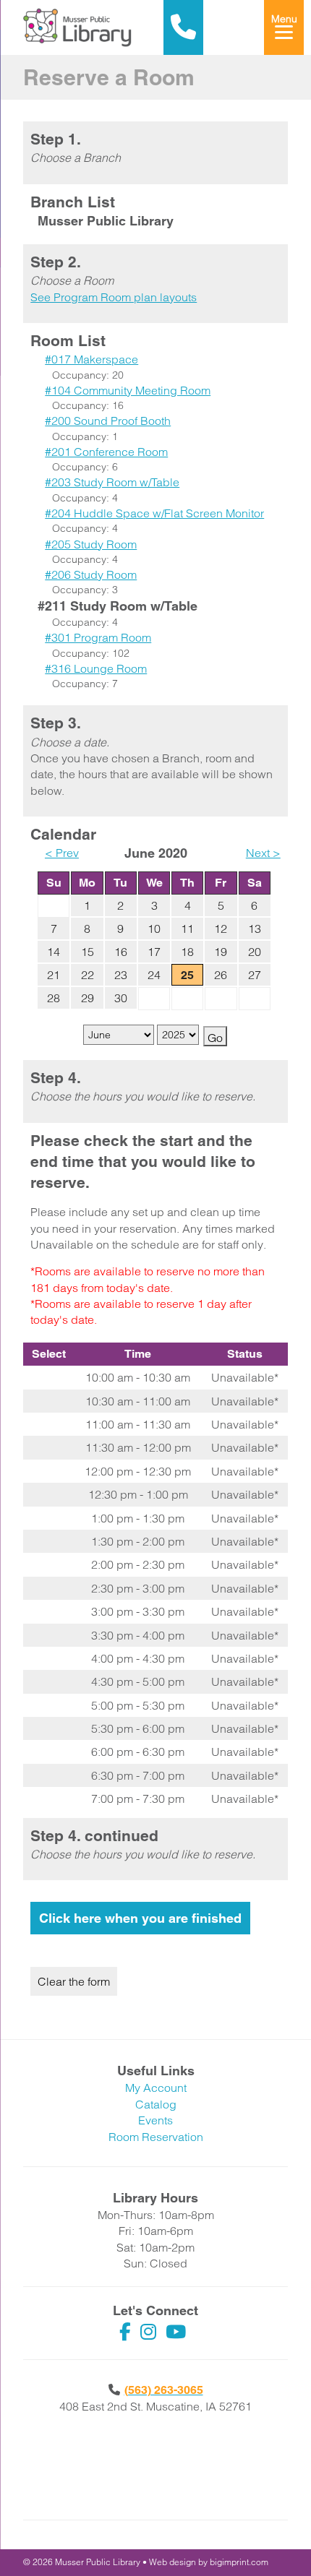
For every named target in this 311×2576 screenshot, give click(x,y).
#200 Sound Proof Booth (108, 421)
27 (255, 975)
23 (121, 975)
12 (221, 929)
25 (187, 975)
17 (154, 952)
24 (154, 975)
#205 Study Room (91, 544)
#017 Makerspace (91, 359)
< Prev (62, 853)
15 (88, 952)
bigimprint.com (239, 2562)
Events (155, 2120)
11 (187, 929)
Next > (263, 853)
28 (54, 998)
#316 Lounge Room (96, 668)
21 (54, 975)
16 (121, 952)
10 (154, 929)
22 (88, 975)
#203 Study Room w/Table (112, 482)
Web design (172, 2562)
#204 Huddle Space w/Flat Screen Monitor (154, 513)
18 (187, 952)
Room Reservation (156, 2137)
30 (121, 998)
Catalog (156, 2104)
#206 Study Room (91, 574)
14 (54, 952)
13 (255, 929)
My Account (156, 2088)
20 (255, 952)
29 (88, 998)
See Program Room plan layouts (114, 297)
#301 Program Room (98, 637)
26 (221, 975)
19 (221, 952)
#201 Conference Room (106, 452)
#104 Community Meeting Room (128, 390)
